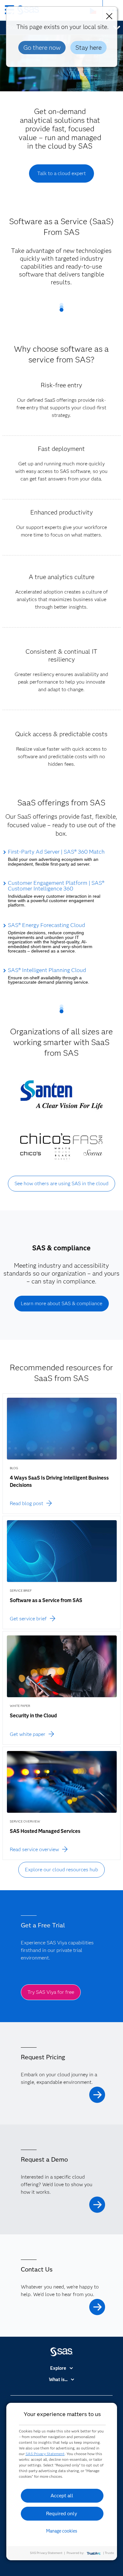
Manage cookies (62, 2531)
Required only (62, 2513)
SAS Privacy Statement (45, 2454)
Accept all (62, 2496)
